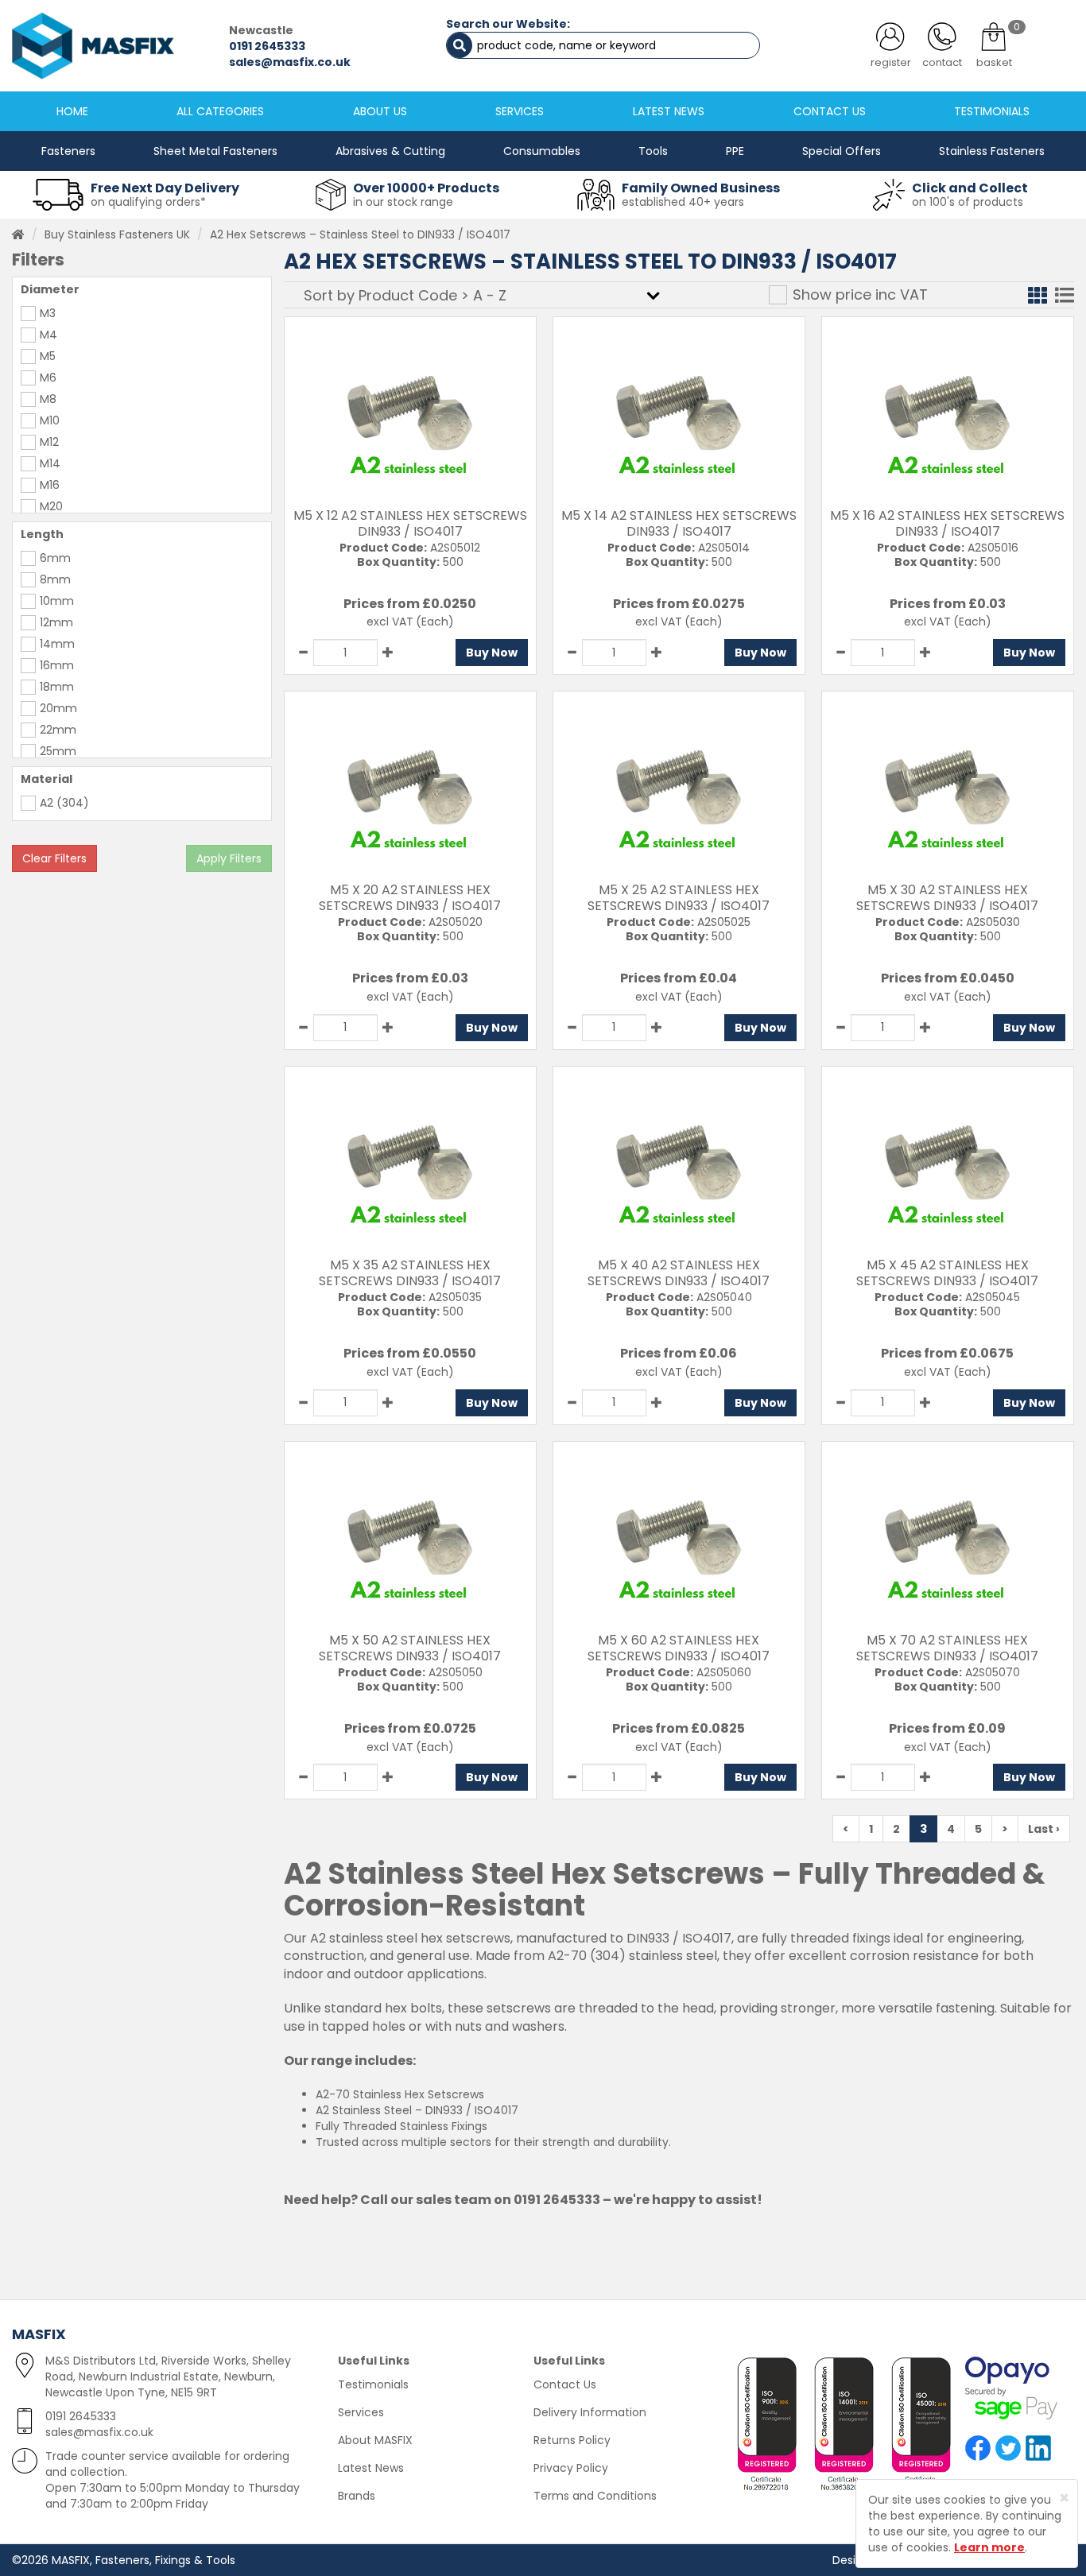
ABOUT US (380, 111)
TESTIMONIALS (992, 111)
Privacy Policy (571, 2468)
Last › (1044, 1829)
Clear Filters (54, 858)
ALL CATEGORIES (220, 111)
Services (361, 2412)
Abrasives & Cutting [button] (390, 151)
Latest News (371, 2468)
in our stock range (403, 202)
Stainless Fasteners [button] (992, 151)
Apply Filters (229, 858)
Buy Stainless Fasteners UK (117, 234)
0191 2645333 (267, 46)
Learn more (989, 2547)
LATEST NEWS (669, 111)
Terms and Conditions (595, 2496)
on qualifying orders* (148, 202)
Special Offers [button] (842, 151)
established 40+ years (683, 202)
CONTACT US (830, 111)
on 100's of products (968, 202)
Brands (357, 2496)
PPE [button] (735, 151)
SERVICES (520, 111)
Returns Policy (572, 2440)
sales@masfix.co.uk (290, 62)
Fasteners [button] (68, 151)
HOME (72, 111)
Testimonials (373, 2384)
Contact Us (565, 2384)
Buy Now (492, 653)
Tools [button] (653, 151)
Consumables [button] (542, 151)
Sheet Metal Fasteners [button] (215, 151)
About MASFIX (375, 2440)
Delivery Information (590, 2412)
